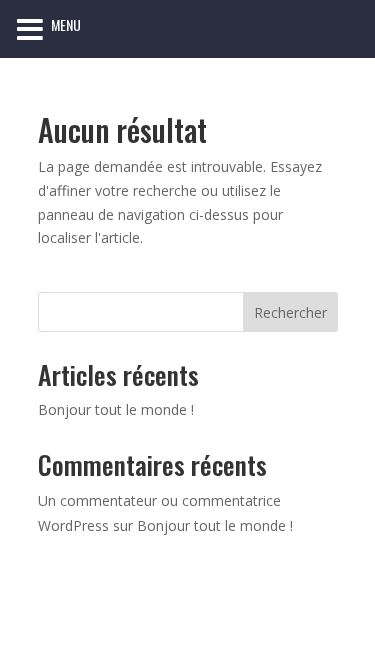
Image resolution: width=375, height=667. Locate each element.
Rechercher (290, 312)
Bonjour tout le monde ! (116, 409)
